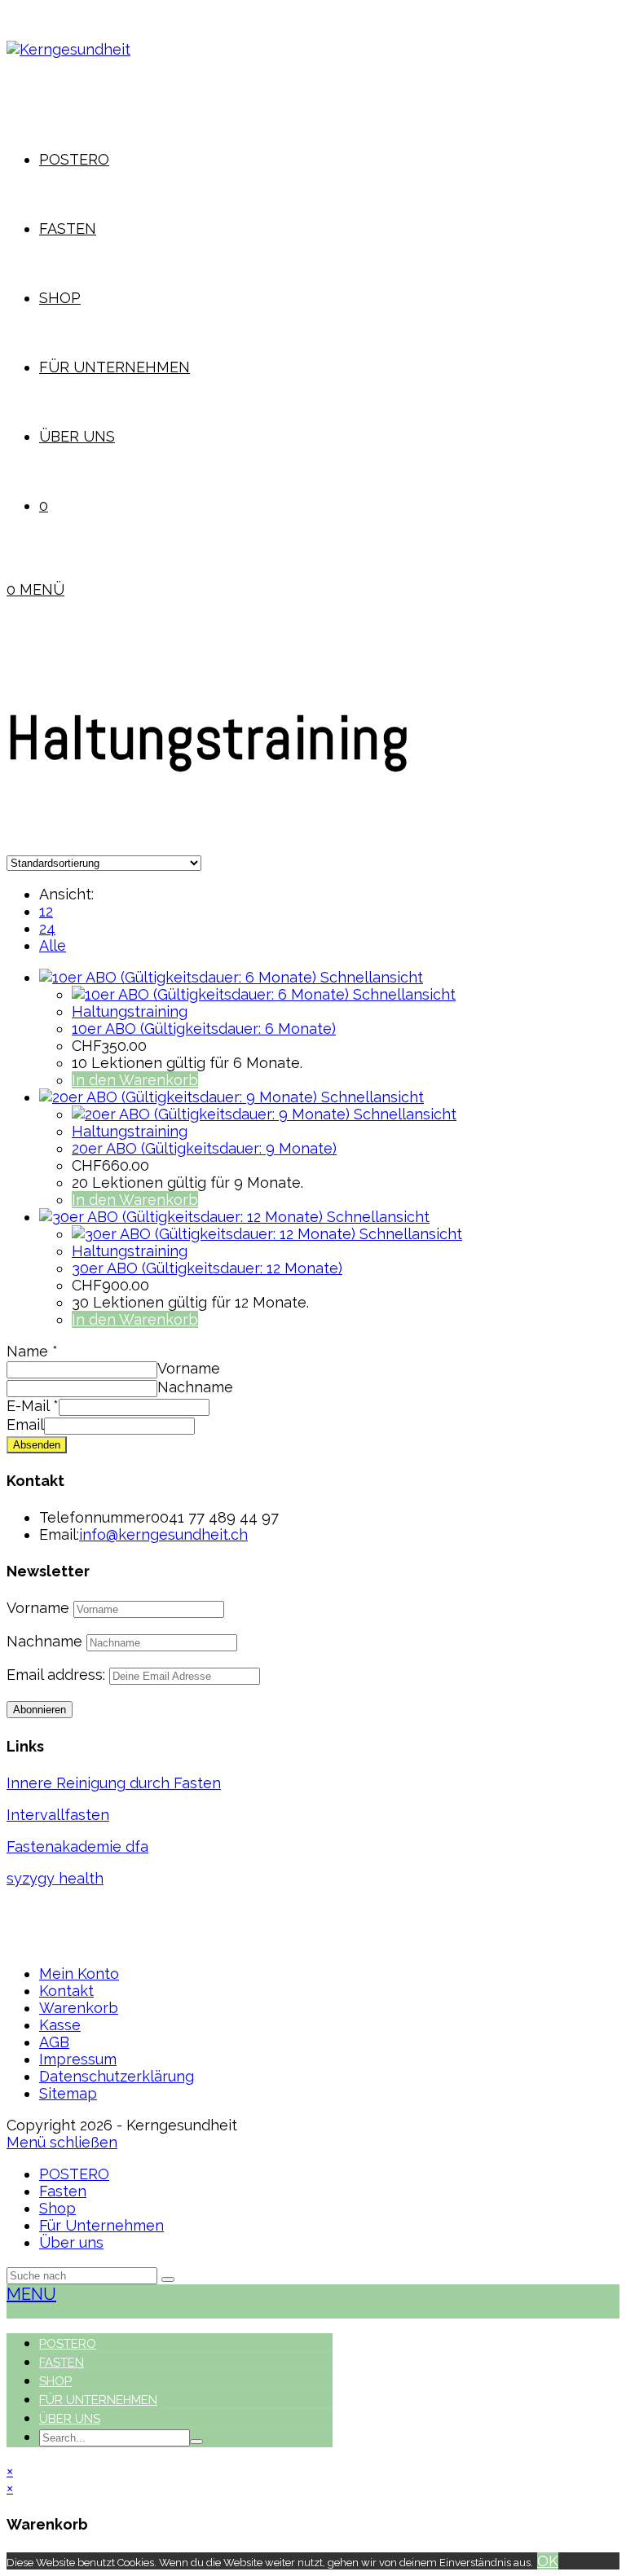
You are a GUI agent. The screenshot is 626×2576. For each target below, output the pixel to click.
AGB (54, 2042)
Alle (53, 945)
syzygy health (55, 1878)
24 (47, 928)
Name (32, 1351)
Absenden (37, 1445)
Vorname (189, 1368)
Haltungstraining (130, 1011)
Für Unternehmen (101, 2225)
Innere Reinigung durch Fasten (114, 1783)
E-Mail (33, 1406)
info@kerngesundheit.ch (163, 1534)
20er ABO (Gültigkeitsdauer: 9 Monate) (204, 1148)
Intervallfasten (58, 1815)
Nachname (195, 1387)
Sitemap (68, 2093)
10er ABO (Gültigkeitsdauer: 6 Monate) (204, 1029)
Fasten (63, 2191)
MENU (31, 2294)
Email (25, 1424)
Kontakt (66, 1991)
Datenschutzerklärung (117, 2076)
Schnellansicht (372, 977)
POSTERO (74, 2174)
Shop (57, 2208)
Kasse (60, 2025)
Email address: (58, 1675)
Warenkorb (79, 2008)
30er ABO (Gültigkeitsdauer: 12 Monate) (207, 1268)
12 (46, 911)
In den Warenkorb (135, 1080)
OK (548, 2561)
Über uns (71, 2242)
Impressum (78, 2059)
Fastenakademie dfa (77, 1846)
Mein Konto (79, 1974)
